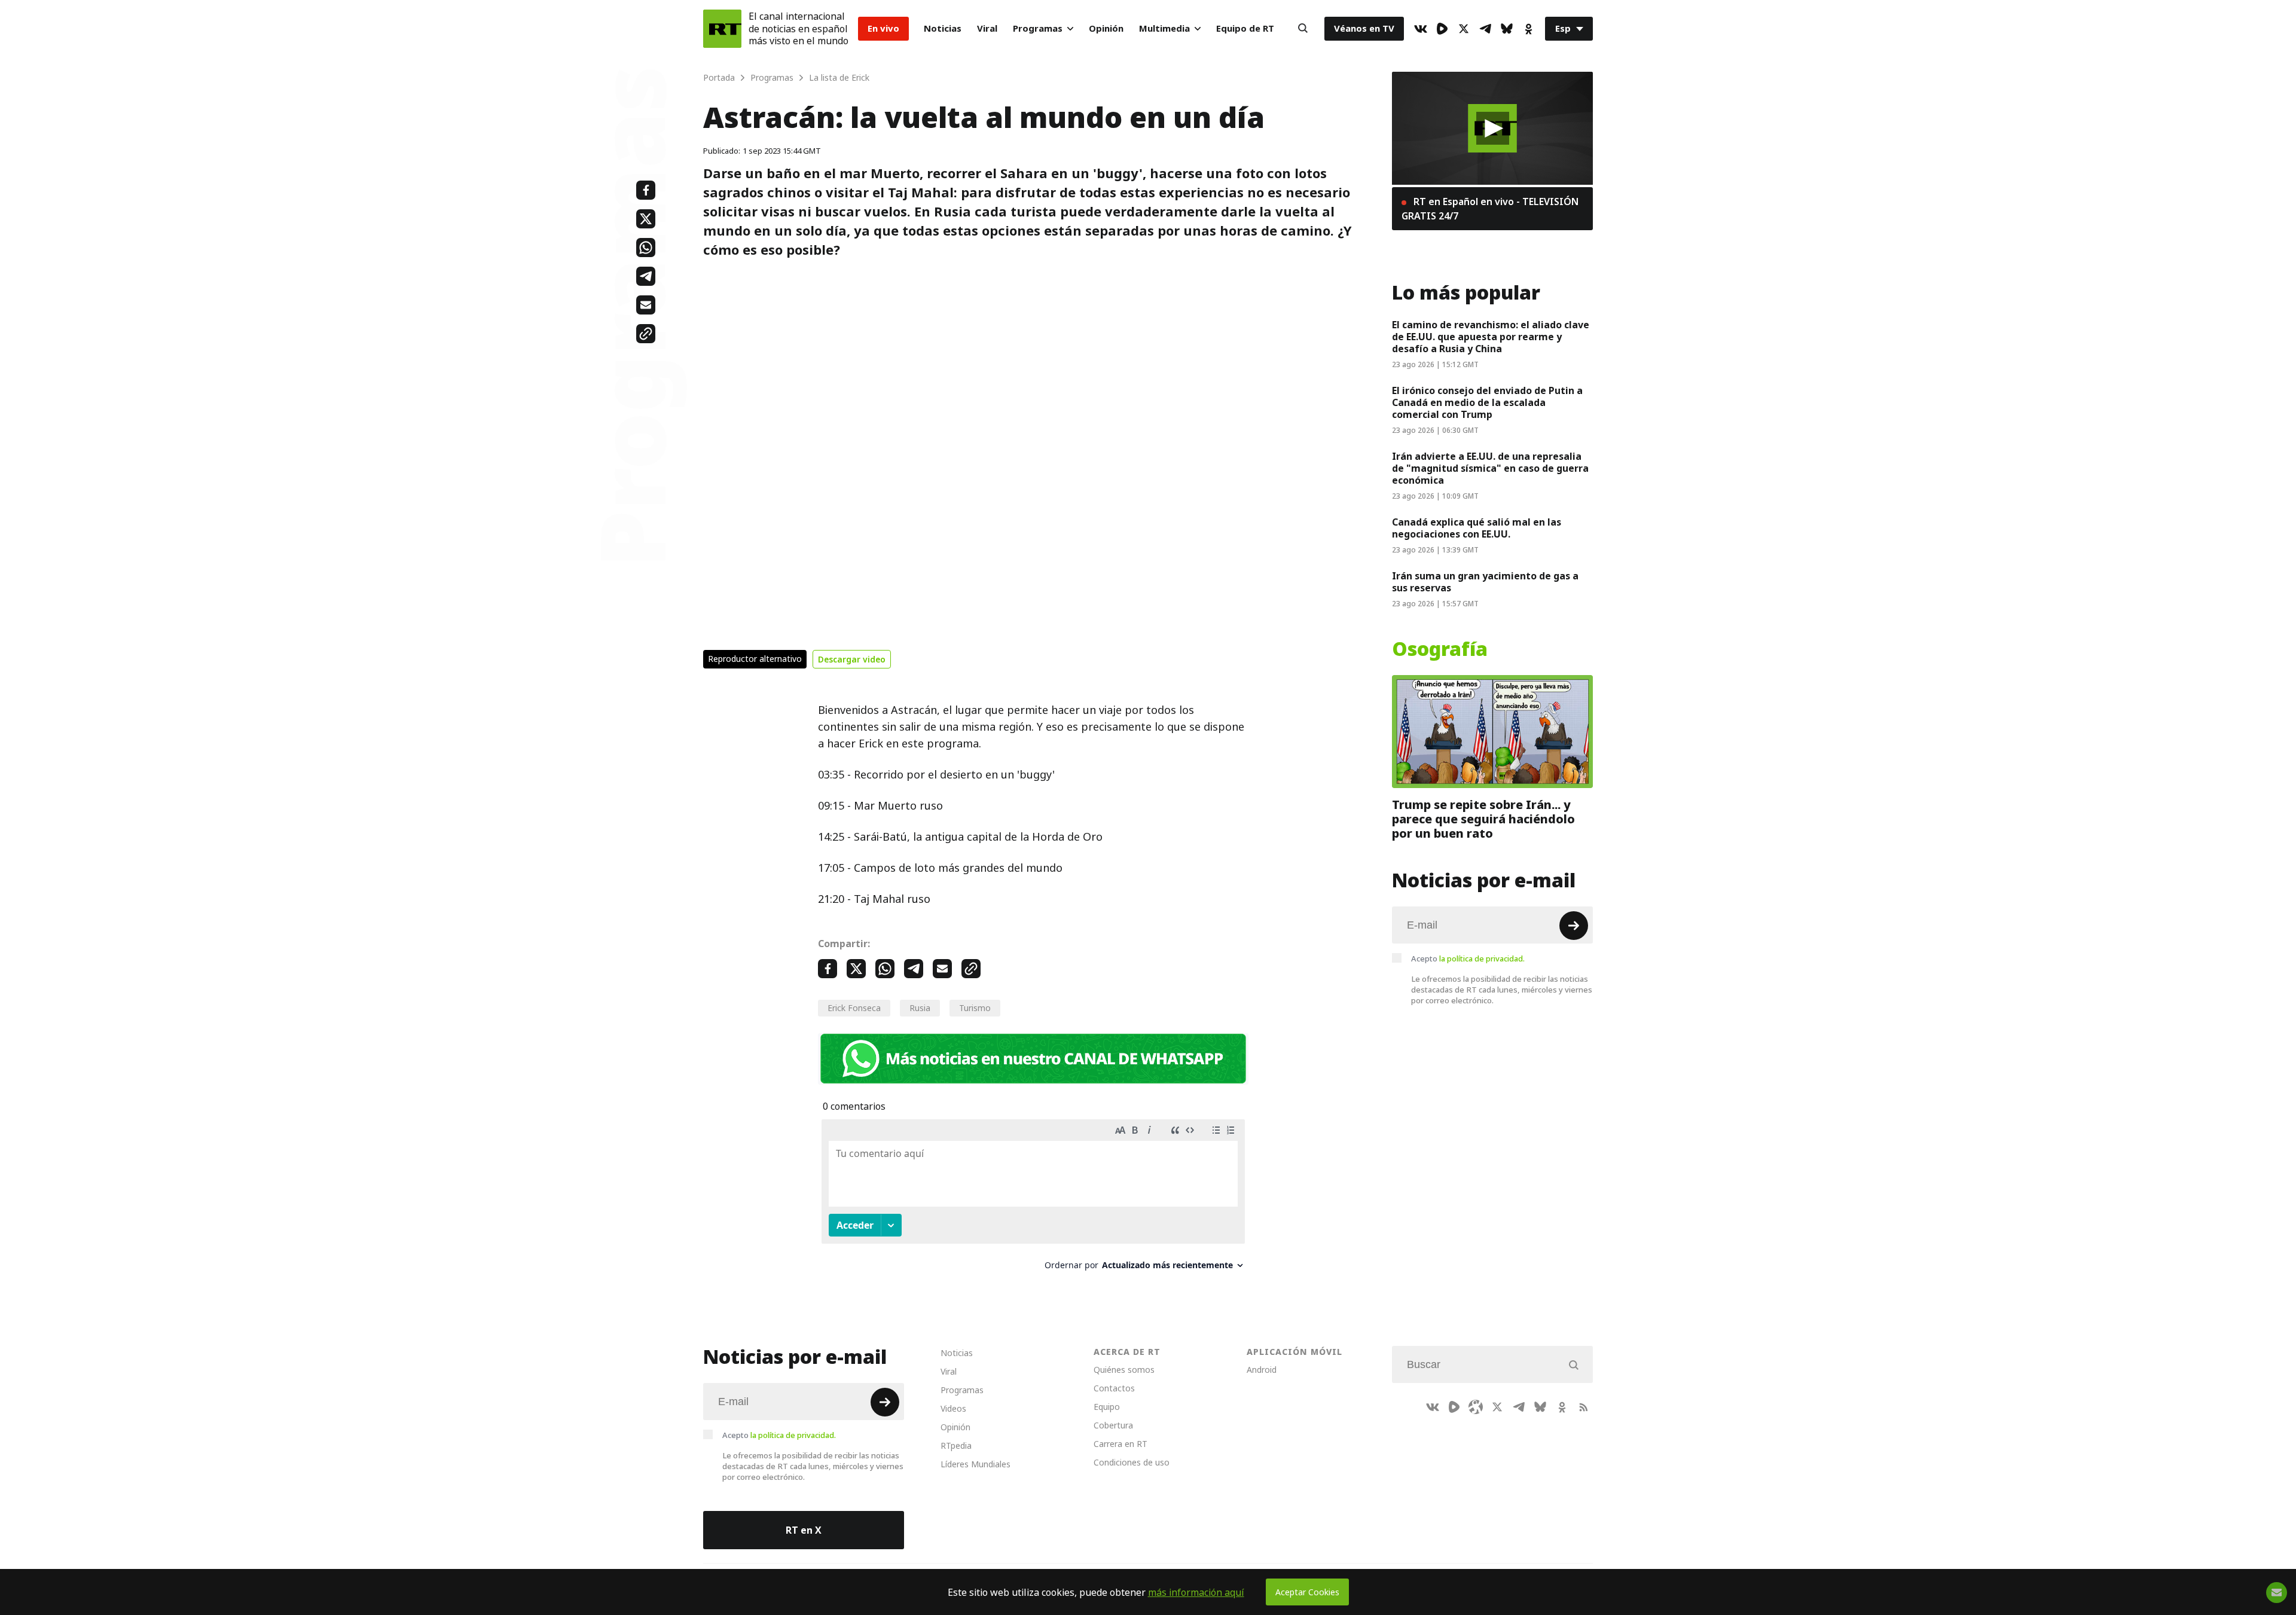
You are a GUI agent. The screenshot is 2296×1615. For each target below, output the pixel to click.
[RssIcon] (1583, 1407)
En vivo (883, 28)
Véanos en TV (1364, 28)
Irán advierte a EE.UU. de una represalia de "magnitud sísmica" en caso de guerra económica (1490, 468)
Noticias (943, 28)
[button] (1493, 128)
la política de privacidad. (1482, 958)
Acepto (1468, 958)
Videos (953, 1408)
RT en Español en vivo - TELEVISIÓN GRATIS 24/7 (1490, 209)
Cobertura (1113, 1425)
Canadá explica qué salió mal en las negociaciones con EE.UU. (1477, 528)
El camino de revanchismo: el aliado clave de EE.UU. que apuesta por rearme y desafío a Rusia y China (1491, 337)
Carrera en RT (1120, 1444)
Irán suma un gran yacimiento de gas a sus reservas (1485, 582)
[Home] (722, 29)
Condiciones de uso (1132, 1462)
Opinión (1106, 28)
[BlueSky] (1507, 29)
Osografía (1440, 649)
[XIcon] (1464, 29)
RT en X (804, 1530)
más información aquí (1196, 1592)
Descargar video (852, 659)
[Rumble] (1442, 29)
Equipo (1107, 1407)
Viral (987, 28)
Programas (1038, 28)
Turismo (975, 1008)
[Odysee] (1476, 1407)
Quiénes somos (1124, 1370)
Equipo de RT (1245, 28)
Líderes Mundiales (976, 1464)
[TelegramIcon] (1485, 29)
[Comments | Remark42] (1033, 1199)
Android (1262, 1370)
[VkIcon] (1421, 29)
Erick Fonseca (854, 1008)
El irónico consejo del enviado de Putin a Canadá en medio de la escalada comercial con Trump (1487, 402)
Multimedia (1164, 28)
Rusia (920, 1008)
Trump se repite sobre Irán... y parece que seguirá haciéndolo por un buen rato (1483, 819)
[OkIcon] (1528, 29)
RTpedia (956, 1445)
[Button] (1303, 29)
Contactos (1114, 1388)
